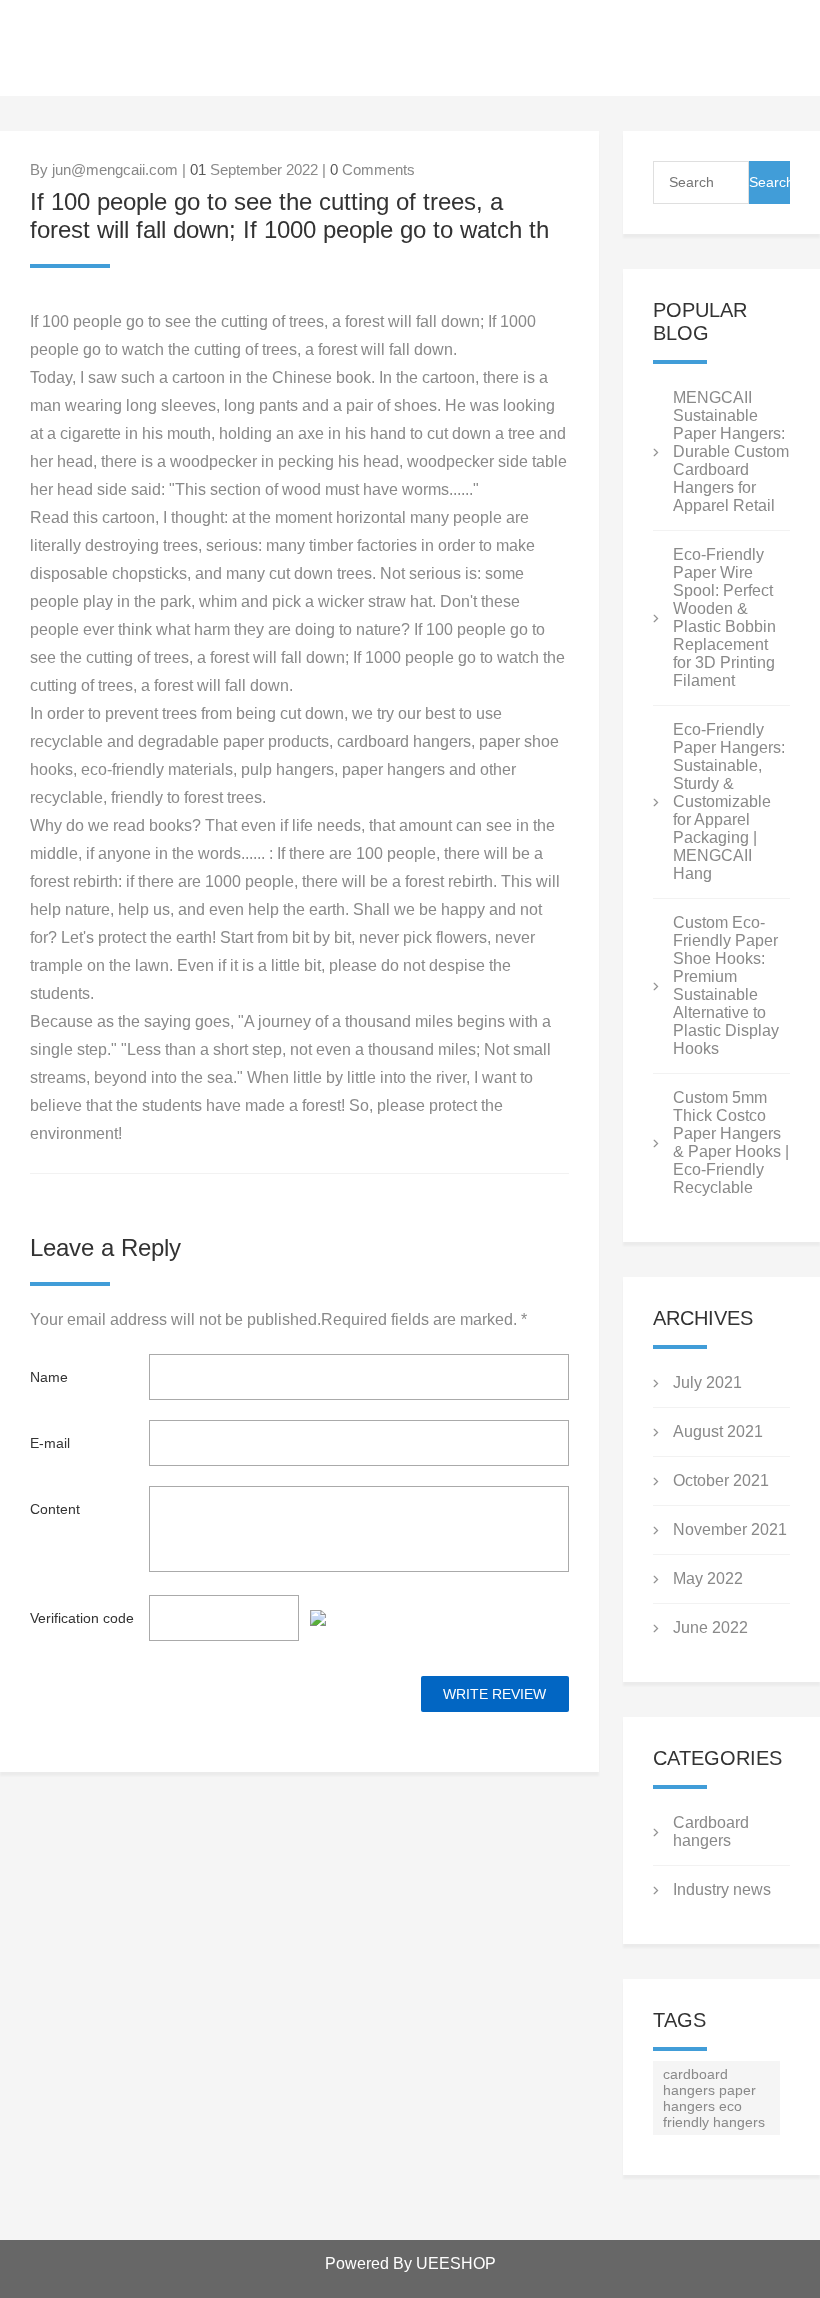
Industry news (722, 1889)
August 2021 (718, 1431)
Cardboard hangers (711, 1831)
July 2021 (707, 1382)
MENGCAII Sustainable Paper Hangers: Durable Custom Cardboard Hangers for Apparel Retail (731, 451)
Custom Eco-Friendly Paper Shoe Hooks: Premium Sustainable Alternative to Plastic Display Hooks (726, 985)
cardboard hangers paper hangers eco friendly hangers (714, 2098)
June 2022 (710, 1627)
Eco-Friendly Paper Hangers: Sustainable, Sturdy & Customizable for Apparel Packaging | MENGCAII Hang (729, 801)
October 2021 (721, 1480)
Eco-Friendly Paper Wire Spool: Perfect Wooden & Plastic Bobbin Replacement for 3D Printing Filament (724, 617)
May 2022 (708, 1578)
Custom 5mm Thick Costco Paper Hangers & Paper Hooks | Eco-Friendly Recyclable (731, 1142)
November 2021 (730, 1529)
